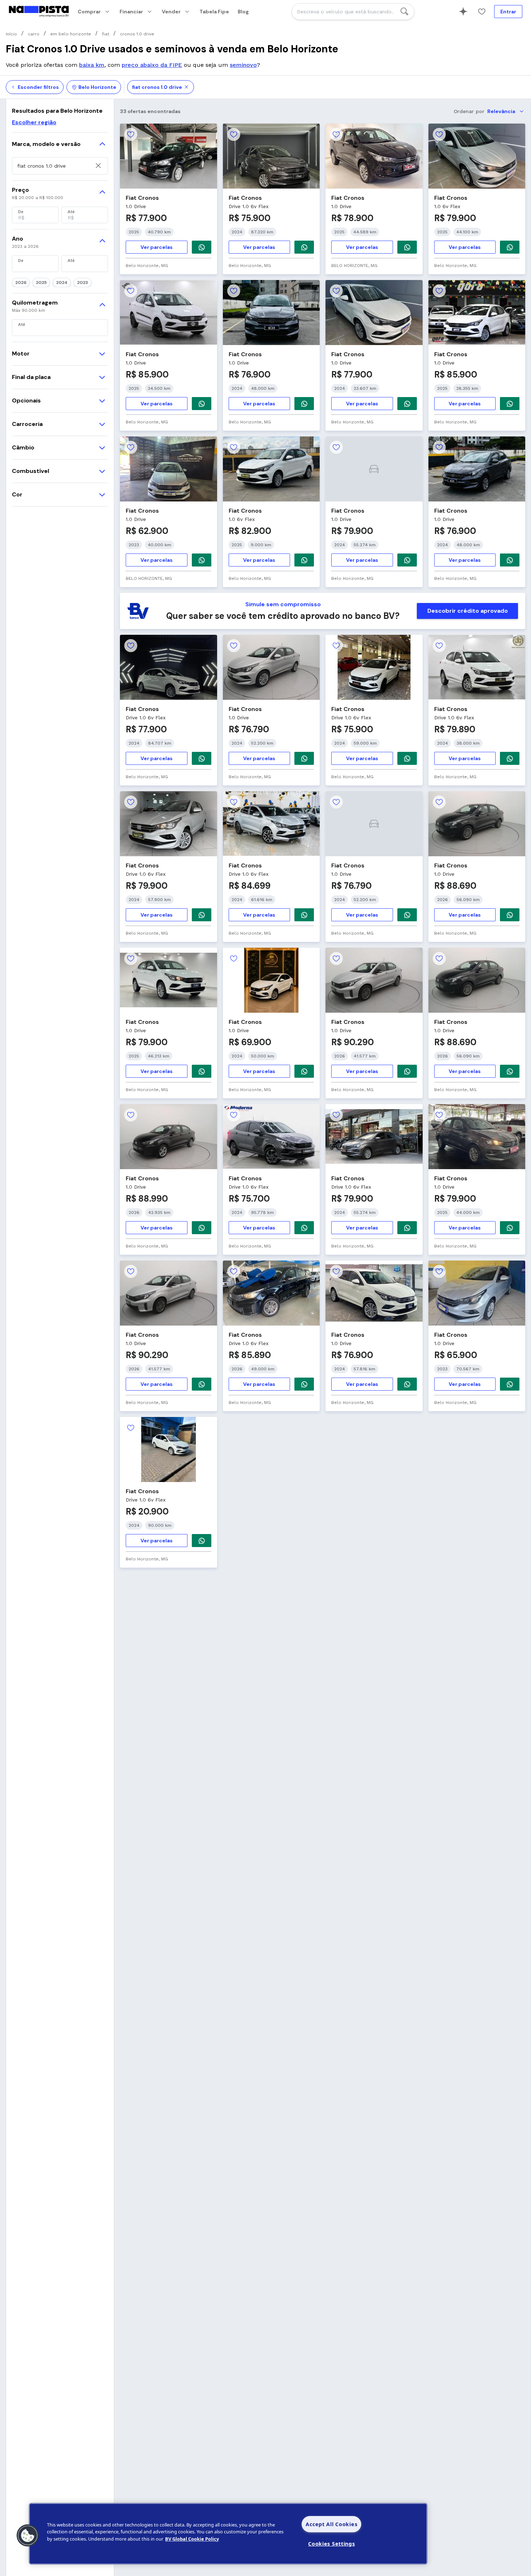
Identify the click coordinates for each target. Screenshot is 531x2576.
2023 (83, 283)
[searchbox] (353, 12)
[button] (28, 2536)
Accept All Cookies (331, 2524)
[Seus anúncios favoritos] (482, 12)
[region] (228, 2534)
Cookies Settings (332, 2544)
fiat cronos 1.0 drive (157, 87)
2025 (41, 283)
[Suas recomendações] (463, 12)
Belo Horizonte (97, 87)
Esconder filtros (38, 87)
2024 (62, 283)
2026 (21, 283)
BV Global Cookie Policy (192, 2539)
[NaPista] (39, 12)
